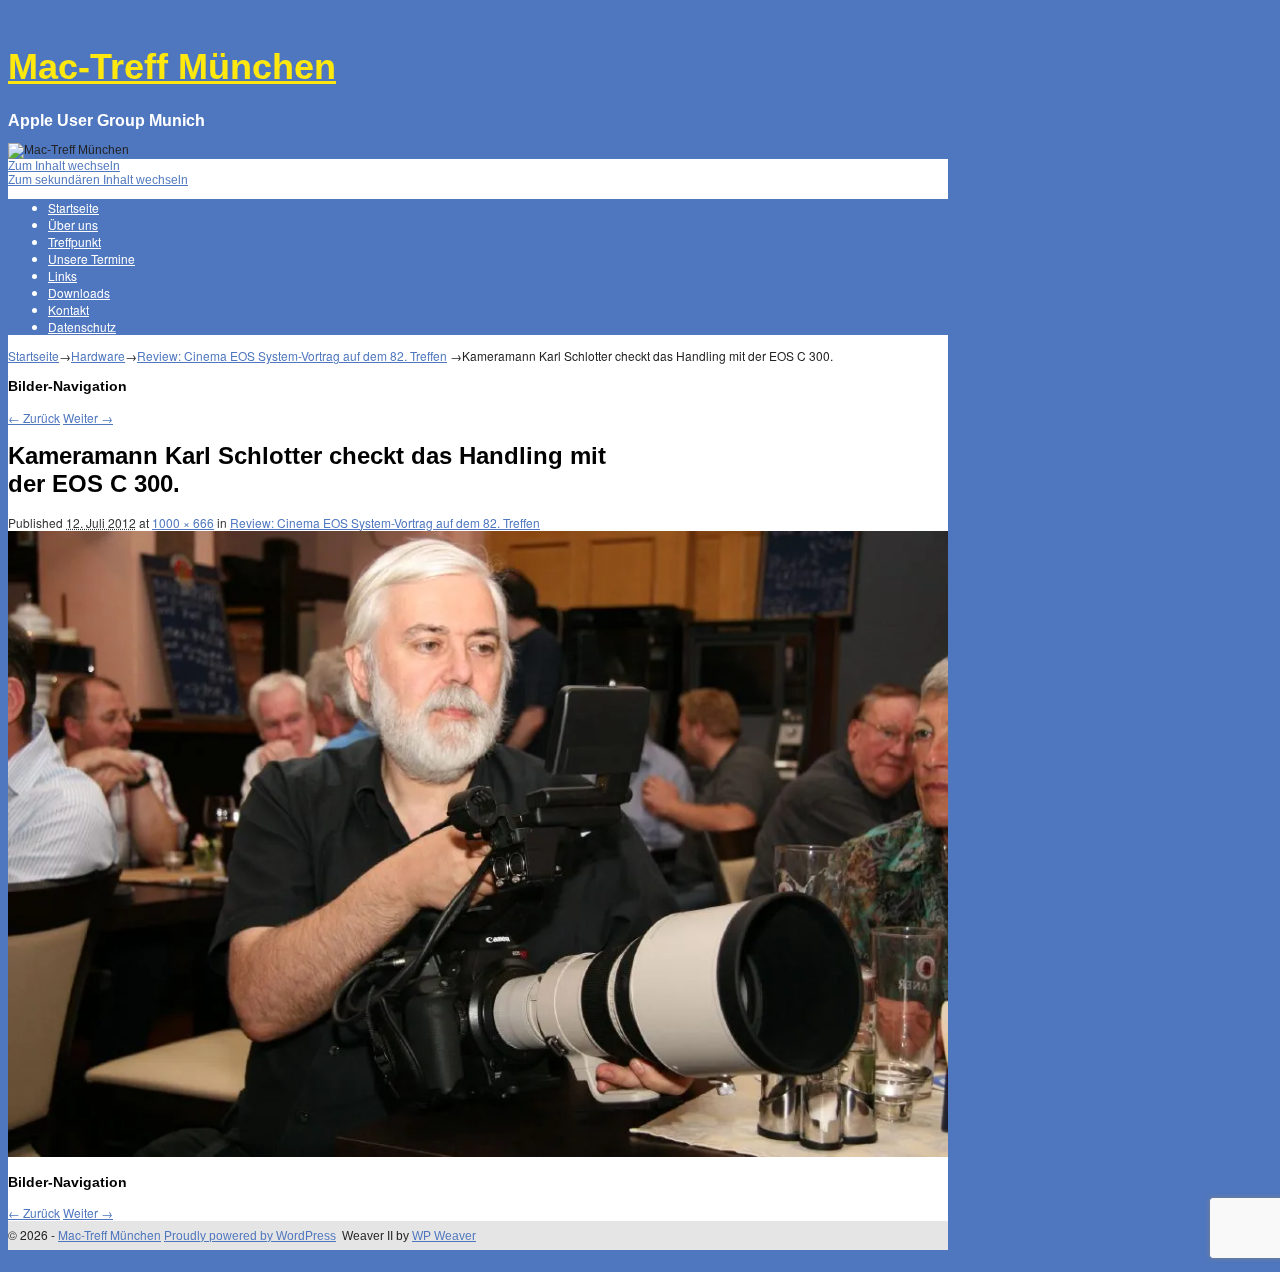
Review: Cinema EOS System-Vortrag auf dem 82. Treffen (292, 355)
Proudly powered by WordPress (250, 1236)
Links (62, 275)
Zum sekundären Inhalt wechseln (98, 180)
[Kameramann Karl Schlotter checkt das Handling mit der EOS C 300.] (478, 1153)
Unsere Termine (91, 258)
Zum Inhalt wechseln (64, 166)
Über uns (73, 224)
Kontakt (68, 309)
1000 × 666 (183, 522)
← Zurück (34, 417)
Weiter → (88, 417)
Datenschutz (82, 326)
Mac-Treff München (172, 66)
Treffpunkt (74, 241)
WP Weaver (444, 1236)
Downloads (79, 292)
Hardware (98, 355)
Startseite (73, 207)
